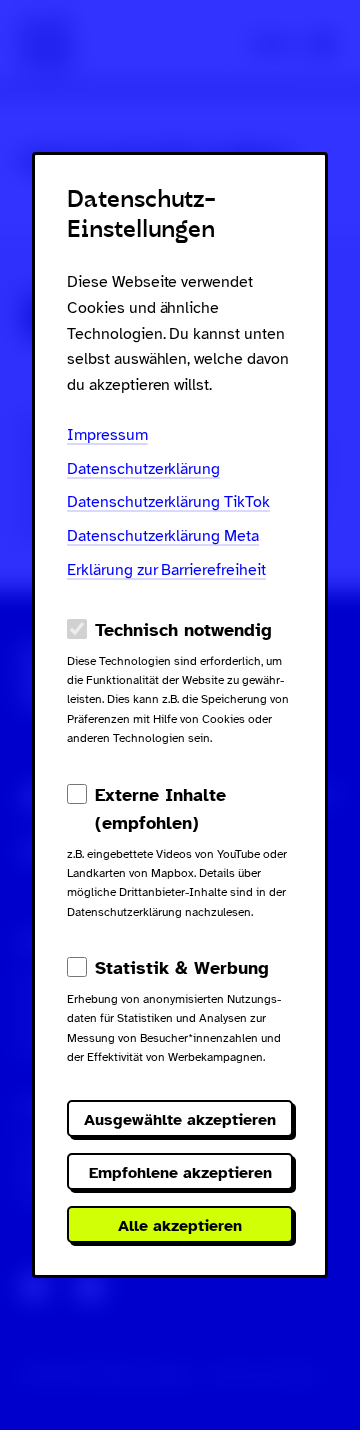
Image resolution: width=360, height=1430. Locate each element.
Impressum (107, 435)
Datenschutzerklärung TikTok (168, 502)
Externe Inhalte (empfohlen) (160, 809)
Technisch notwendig (183, 630)
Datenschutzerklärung (143, 469)
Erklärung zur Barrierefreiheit (166, 570)
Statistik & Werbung (182, 968)
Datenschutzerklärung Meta (163, 536)
